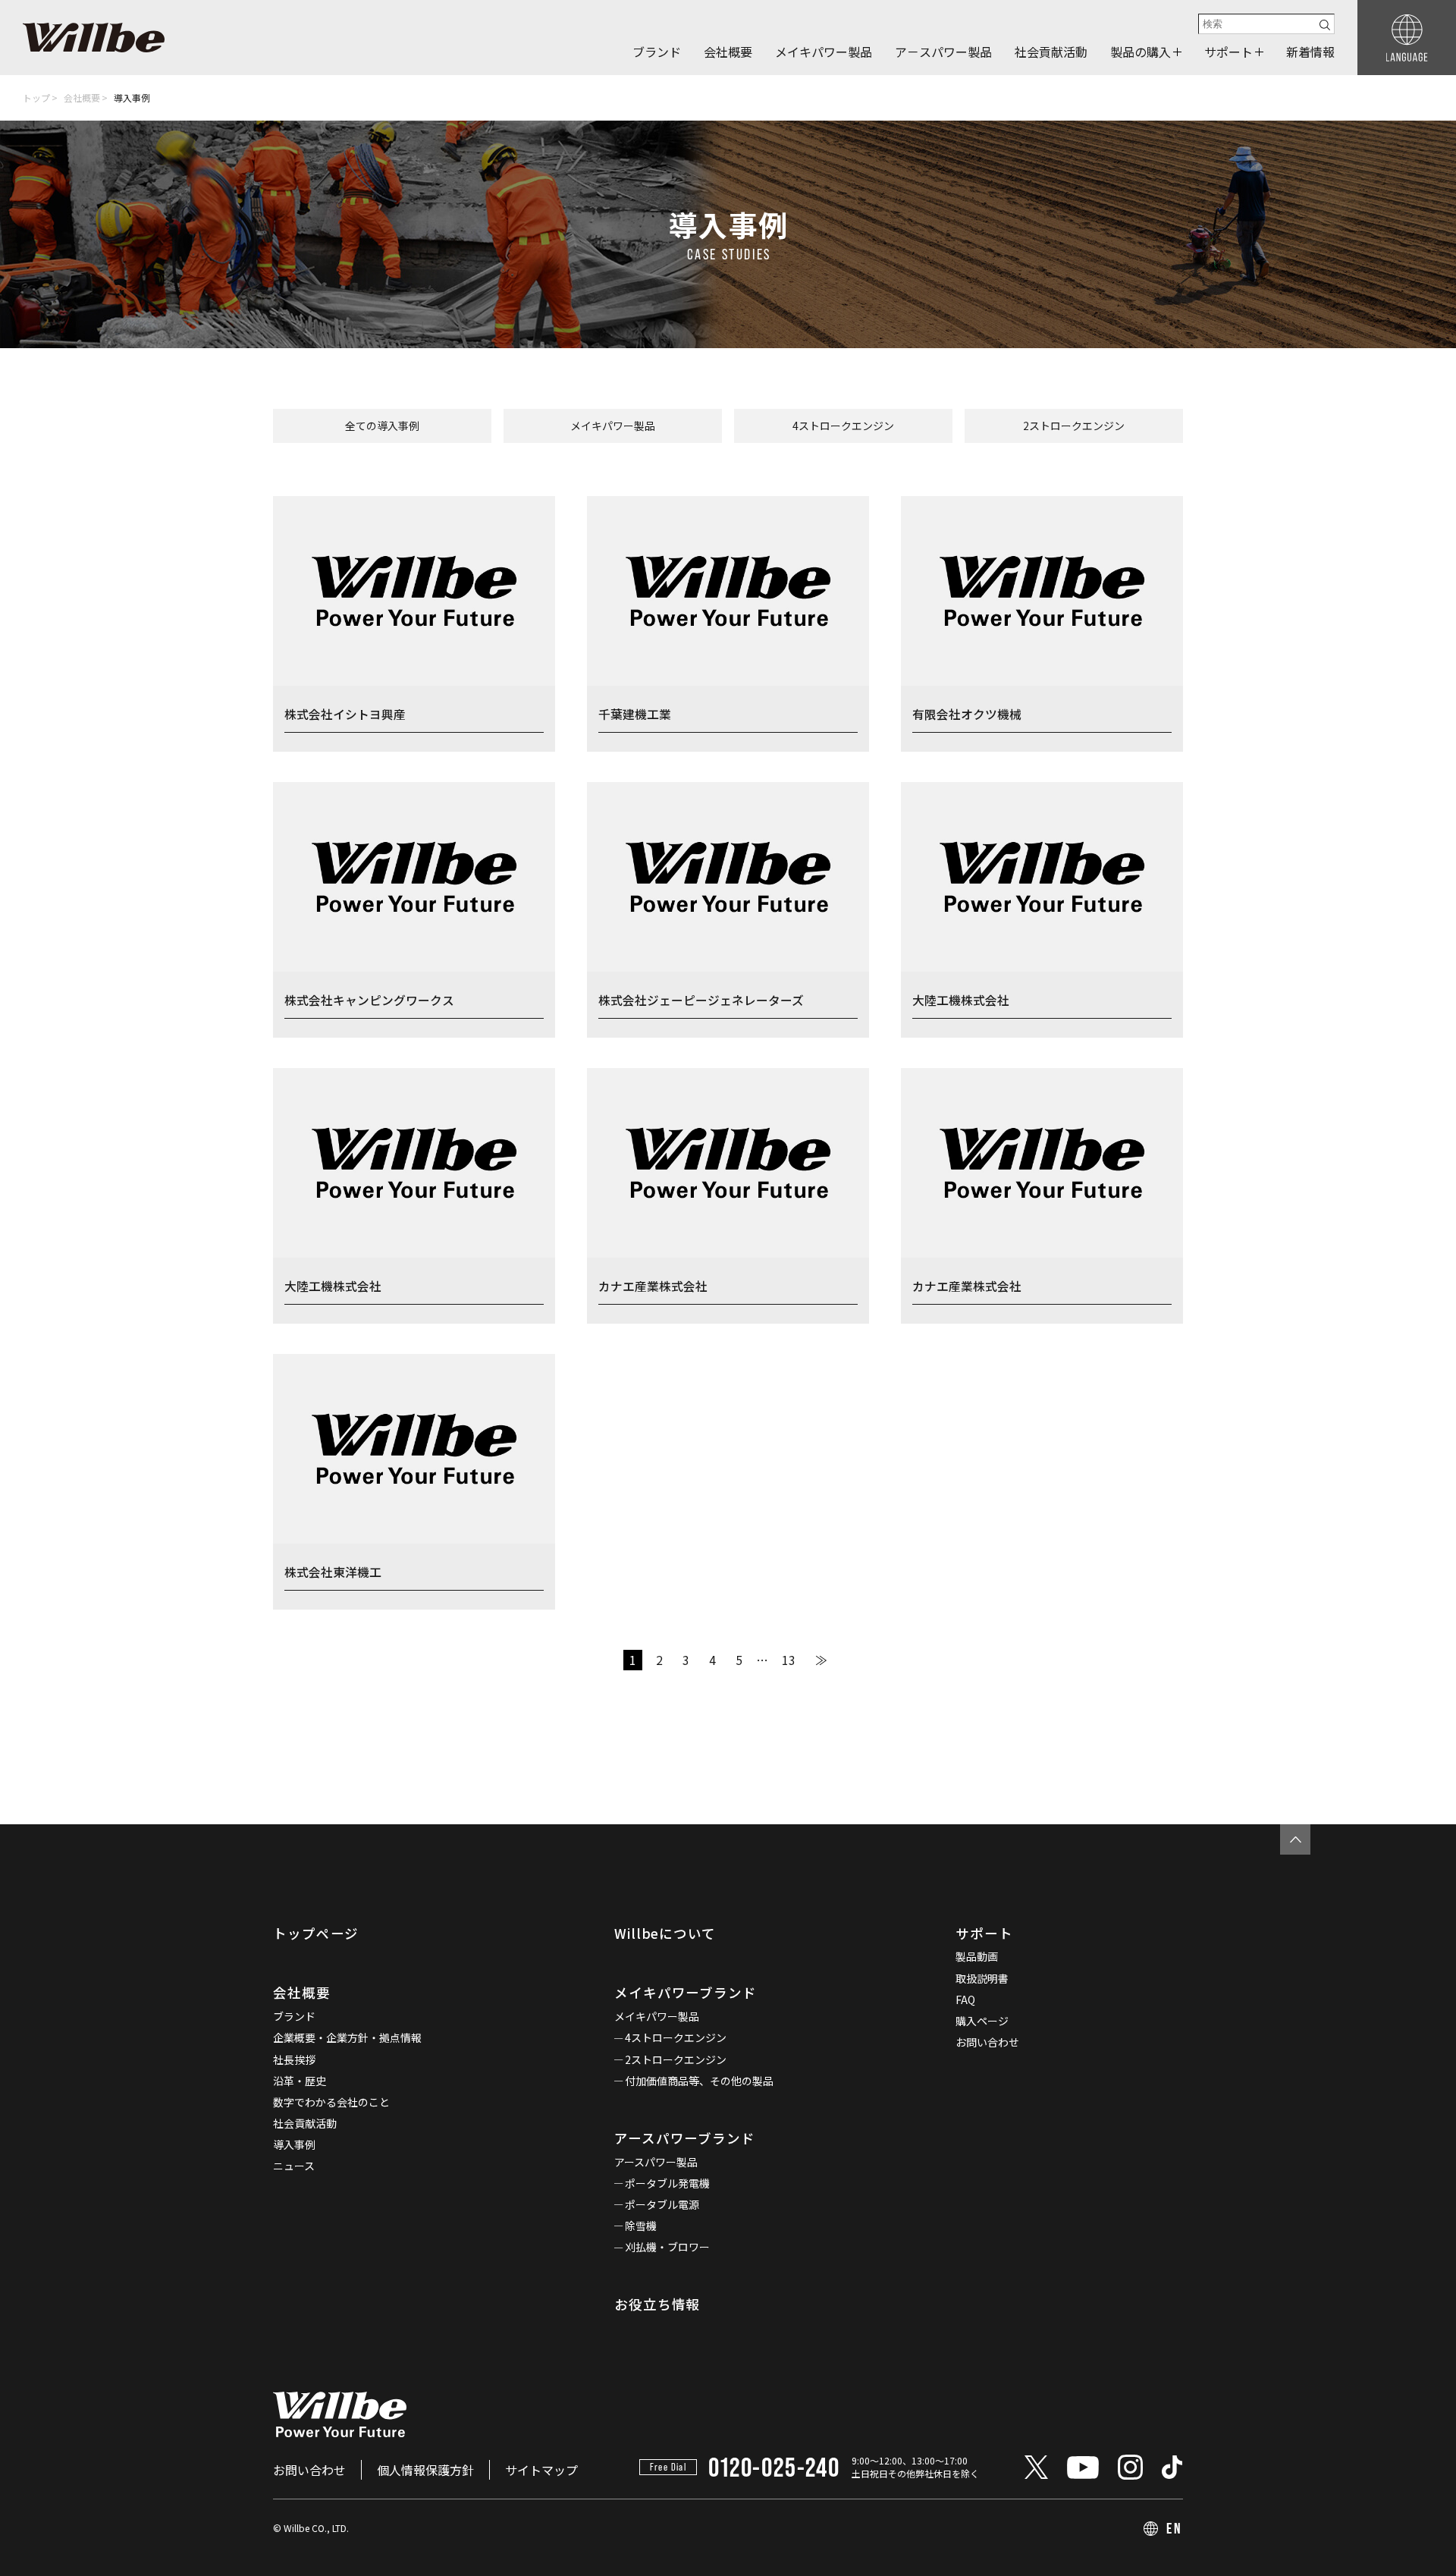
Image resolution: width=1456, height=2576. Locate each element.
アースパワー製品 (656, 2162)
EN (1175, 2528)
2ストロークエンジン (1074, 426)
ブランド (657, 52)
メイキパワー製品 (824, 52)
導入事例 (294, 2144)
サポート (1228, 52)
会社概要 (728, 52)
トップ (36, 97)
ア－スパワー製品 (943, 52)
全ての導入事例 (382, 426)
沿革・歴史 (300, 2081)
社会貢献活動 (1051, 52)
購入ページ (982, 2021)
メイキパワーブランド (686, 1992)
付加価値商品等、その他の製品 (699, 2081)
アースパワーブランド (685, 2138)
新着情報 (1310, 52)
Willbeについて (665, 1933)
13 (789, 1660)
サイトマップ (541, 2470)
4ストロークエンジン (843, 426)
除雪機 (641, 2226)
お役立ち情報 (657, 2304)
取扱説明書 (982, 1978)
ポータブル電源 (662, 2204)
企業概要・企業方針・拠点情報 (347, 2037)
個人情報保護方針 (425, 2470)
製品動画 (977, 1956)
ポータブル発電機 (667, 2183)
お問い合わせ (987, 2042)
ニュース (294, 2166)
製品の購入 (1141, 52)
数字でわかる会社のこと (331, 2102)
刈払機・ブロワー (667, 2247)
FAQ (965, 2000)
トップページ (316, 1933)
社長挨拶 (294, 2059)
